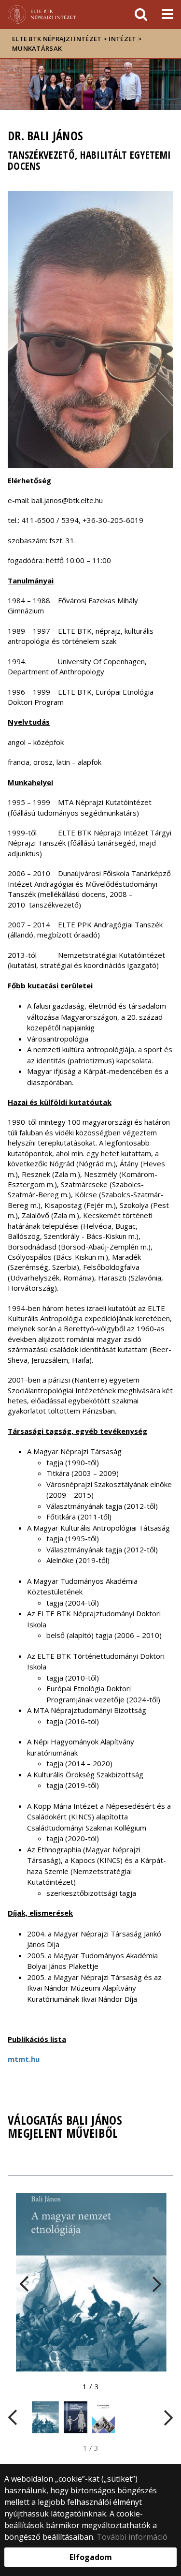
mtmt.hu (24, 2059)
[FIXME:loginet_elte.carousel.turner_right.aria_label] (152, 2284)
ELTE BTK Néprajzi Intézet (57, 39)
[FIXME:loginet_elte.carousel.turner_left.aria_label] (29, 2284)
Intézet (122, 39)
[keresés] (141, 15)
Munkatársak (37, 48)
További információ (132, 2537)
